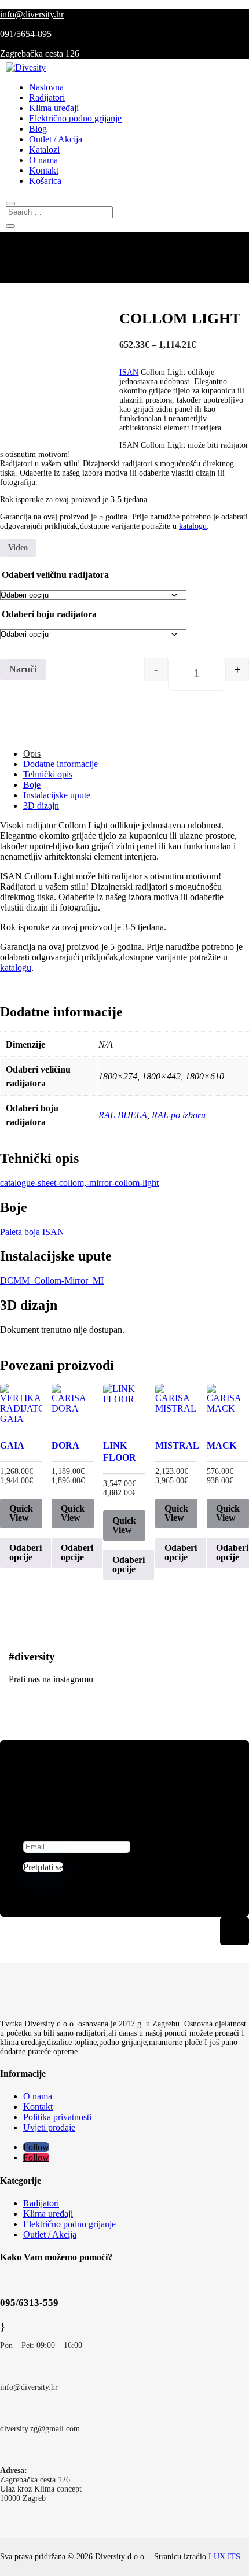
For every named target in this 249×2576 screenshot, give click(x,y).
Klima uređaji (54, 108)
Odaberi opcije (25, 1552)
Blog (38, 129)
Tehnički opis (48, 774)
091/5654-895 (26, 34)
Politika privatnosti (57, 2117)
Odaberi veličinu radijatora (55, 575)
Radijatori (47, 97)
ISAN (129, 372)
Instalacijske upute (57, 795)
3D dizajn (41, 806)
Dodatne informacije (61, 764)
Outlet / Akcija (56, 139)
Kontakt (44, 170)
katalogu (193, 526)
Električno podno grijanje (75, 118)
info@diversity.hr (32, 14)
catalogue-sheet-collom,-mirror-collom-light (79, 1183)
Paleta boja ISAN (32, 1232)
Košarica (45, 181)
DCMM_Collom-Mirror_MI (52, 1280)
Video (18, 548)
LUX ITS (224, 2557)
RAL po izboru (179, 1115)
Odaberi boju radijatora (49, 614)
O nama (43, 160)
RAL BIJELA (123, 1115)
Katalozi (44, 150)
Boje (32, 785)
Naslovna (46, 87)
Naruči (23, 669)
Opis (32, 753)
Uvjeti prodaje (49, 2127)
